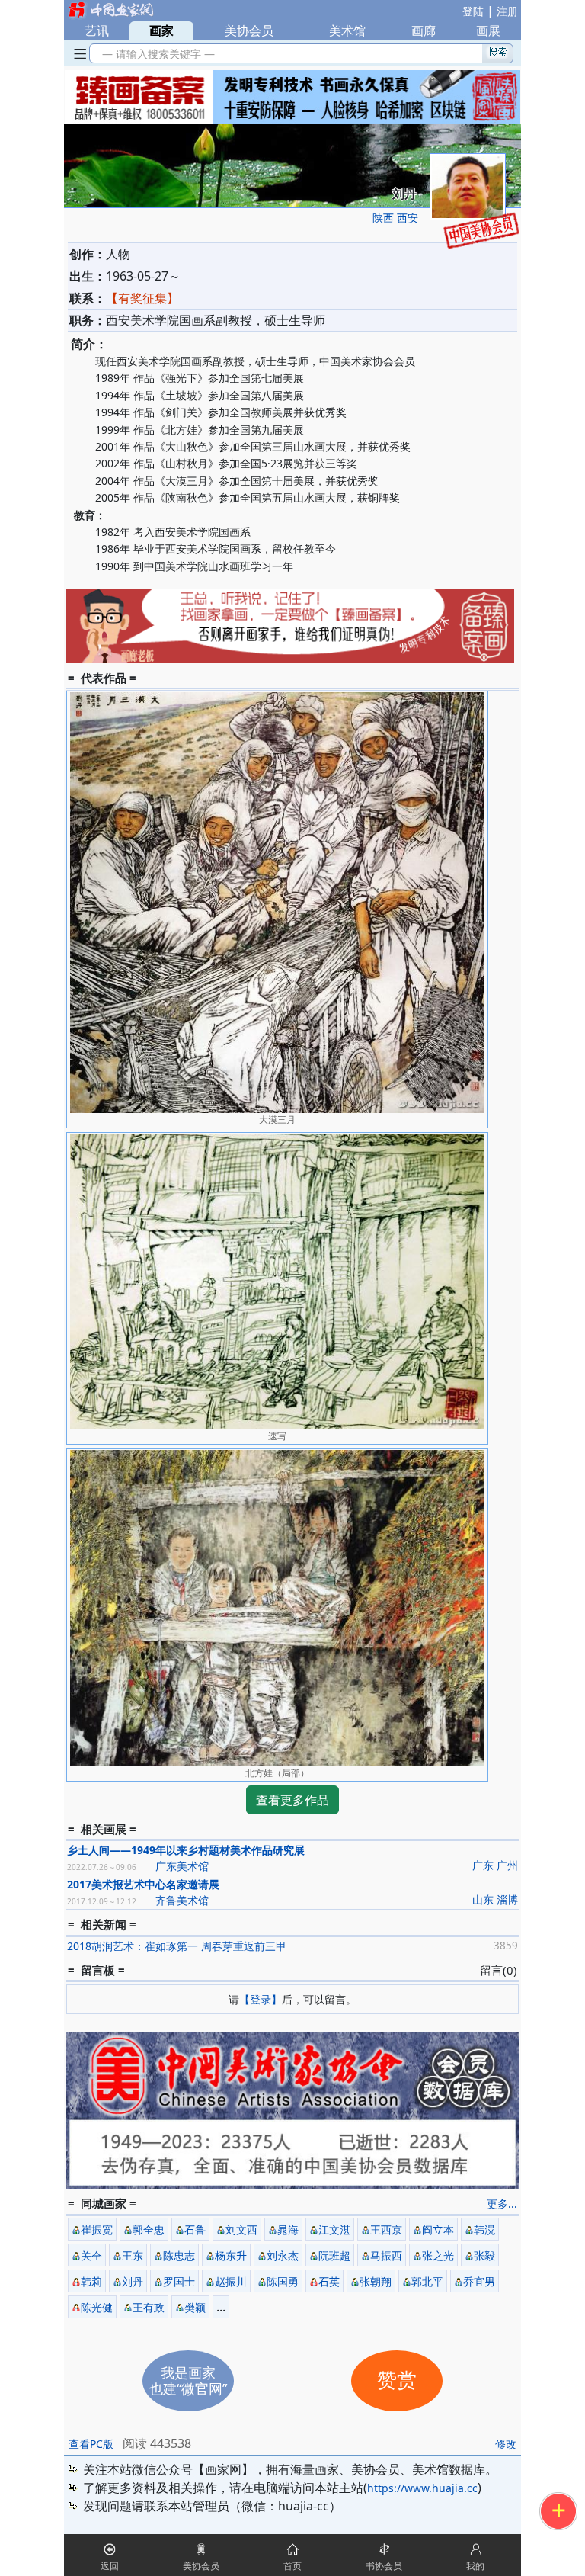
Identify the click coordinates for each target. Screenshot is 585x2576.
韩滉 (484, 2230)
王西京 (386, 2230)
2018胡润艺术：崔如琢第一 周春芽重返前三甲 (177, 1946)
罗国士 (179, 2281)
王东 (133, 2255)
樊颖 (195, 2307)
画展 (488, 30)
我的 (475, 2566)
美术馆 (347, 30)
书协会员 (384, 2566)
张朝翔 (376, 2281)
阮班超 (334, 2255)
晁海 (288, 2230)
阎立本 (438, 2230)
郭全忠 (149, 2230)
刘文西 (241, 2230)
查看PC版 (91, 2444)
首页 (292, 2566)
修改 (506, 2444)
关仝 (91, 2255)
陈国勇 (283, 2281)
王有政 (149, 2307)
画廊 (424, 30)
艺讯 (97, 30)
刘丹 (133, 2281)
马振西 (386, 2255)
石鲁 (195, 2230)
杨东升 (231, 2255)
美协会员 (249, 30)
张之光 (438, 2255)
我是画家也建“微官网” (188, 2380)
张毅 (484, 2255)
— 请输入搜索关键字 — (155, 54)
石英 (329, 2281)
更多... (502, 2204)
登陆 (473, 11)
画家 (161, 30)
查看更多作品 (292, 1800)
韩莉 (91, 2281)
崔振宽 (97, 2230)
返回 (110, 2566)
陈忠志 (179, 2255)
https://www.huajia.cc (422, 2488)
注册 (507, 11)
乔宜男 (479, 2281)
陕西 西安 (395, 218)
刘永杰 (283, 2255)
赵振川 (231, 2281)
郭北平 (427, 2281)
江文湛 (334, 2230)
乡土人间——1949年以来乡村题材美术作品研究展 (186, 1850)
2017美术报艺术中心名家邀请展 (143, 1884)
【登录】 (261, 1999)
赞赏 (397, 2380)
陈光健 (97, 2307)
